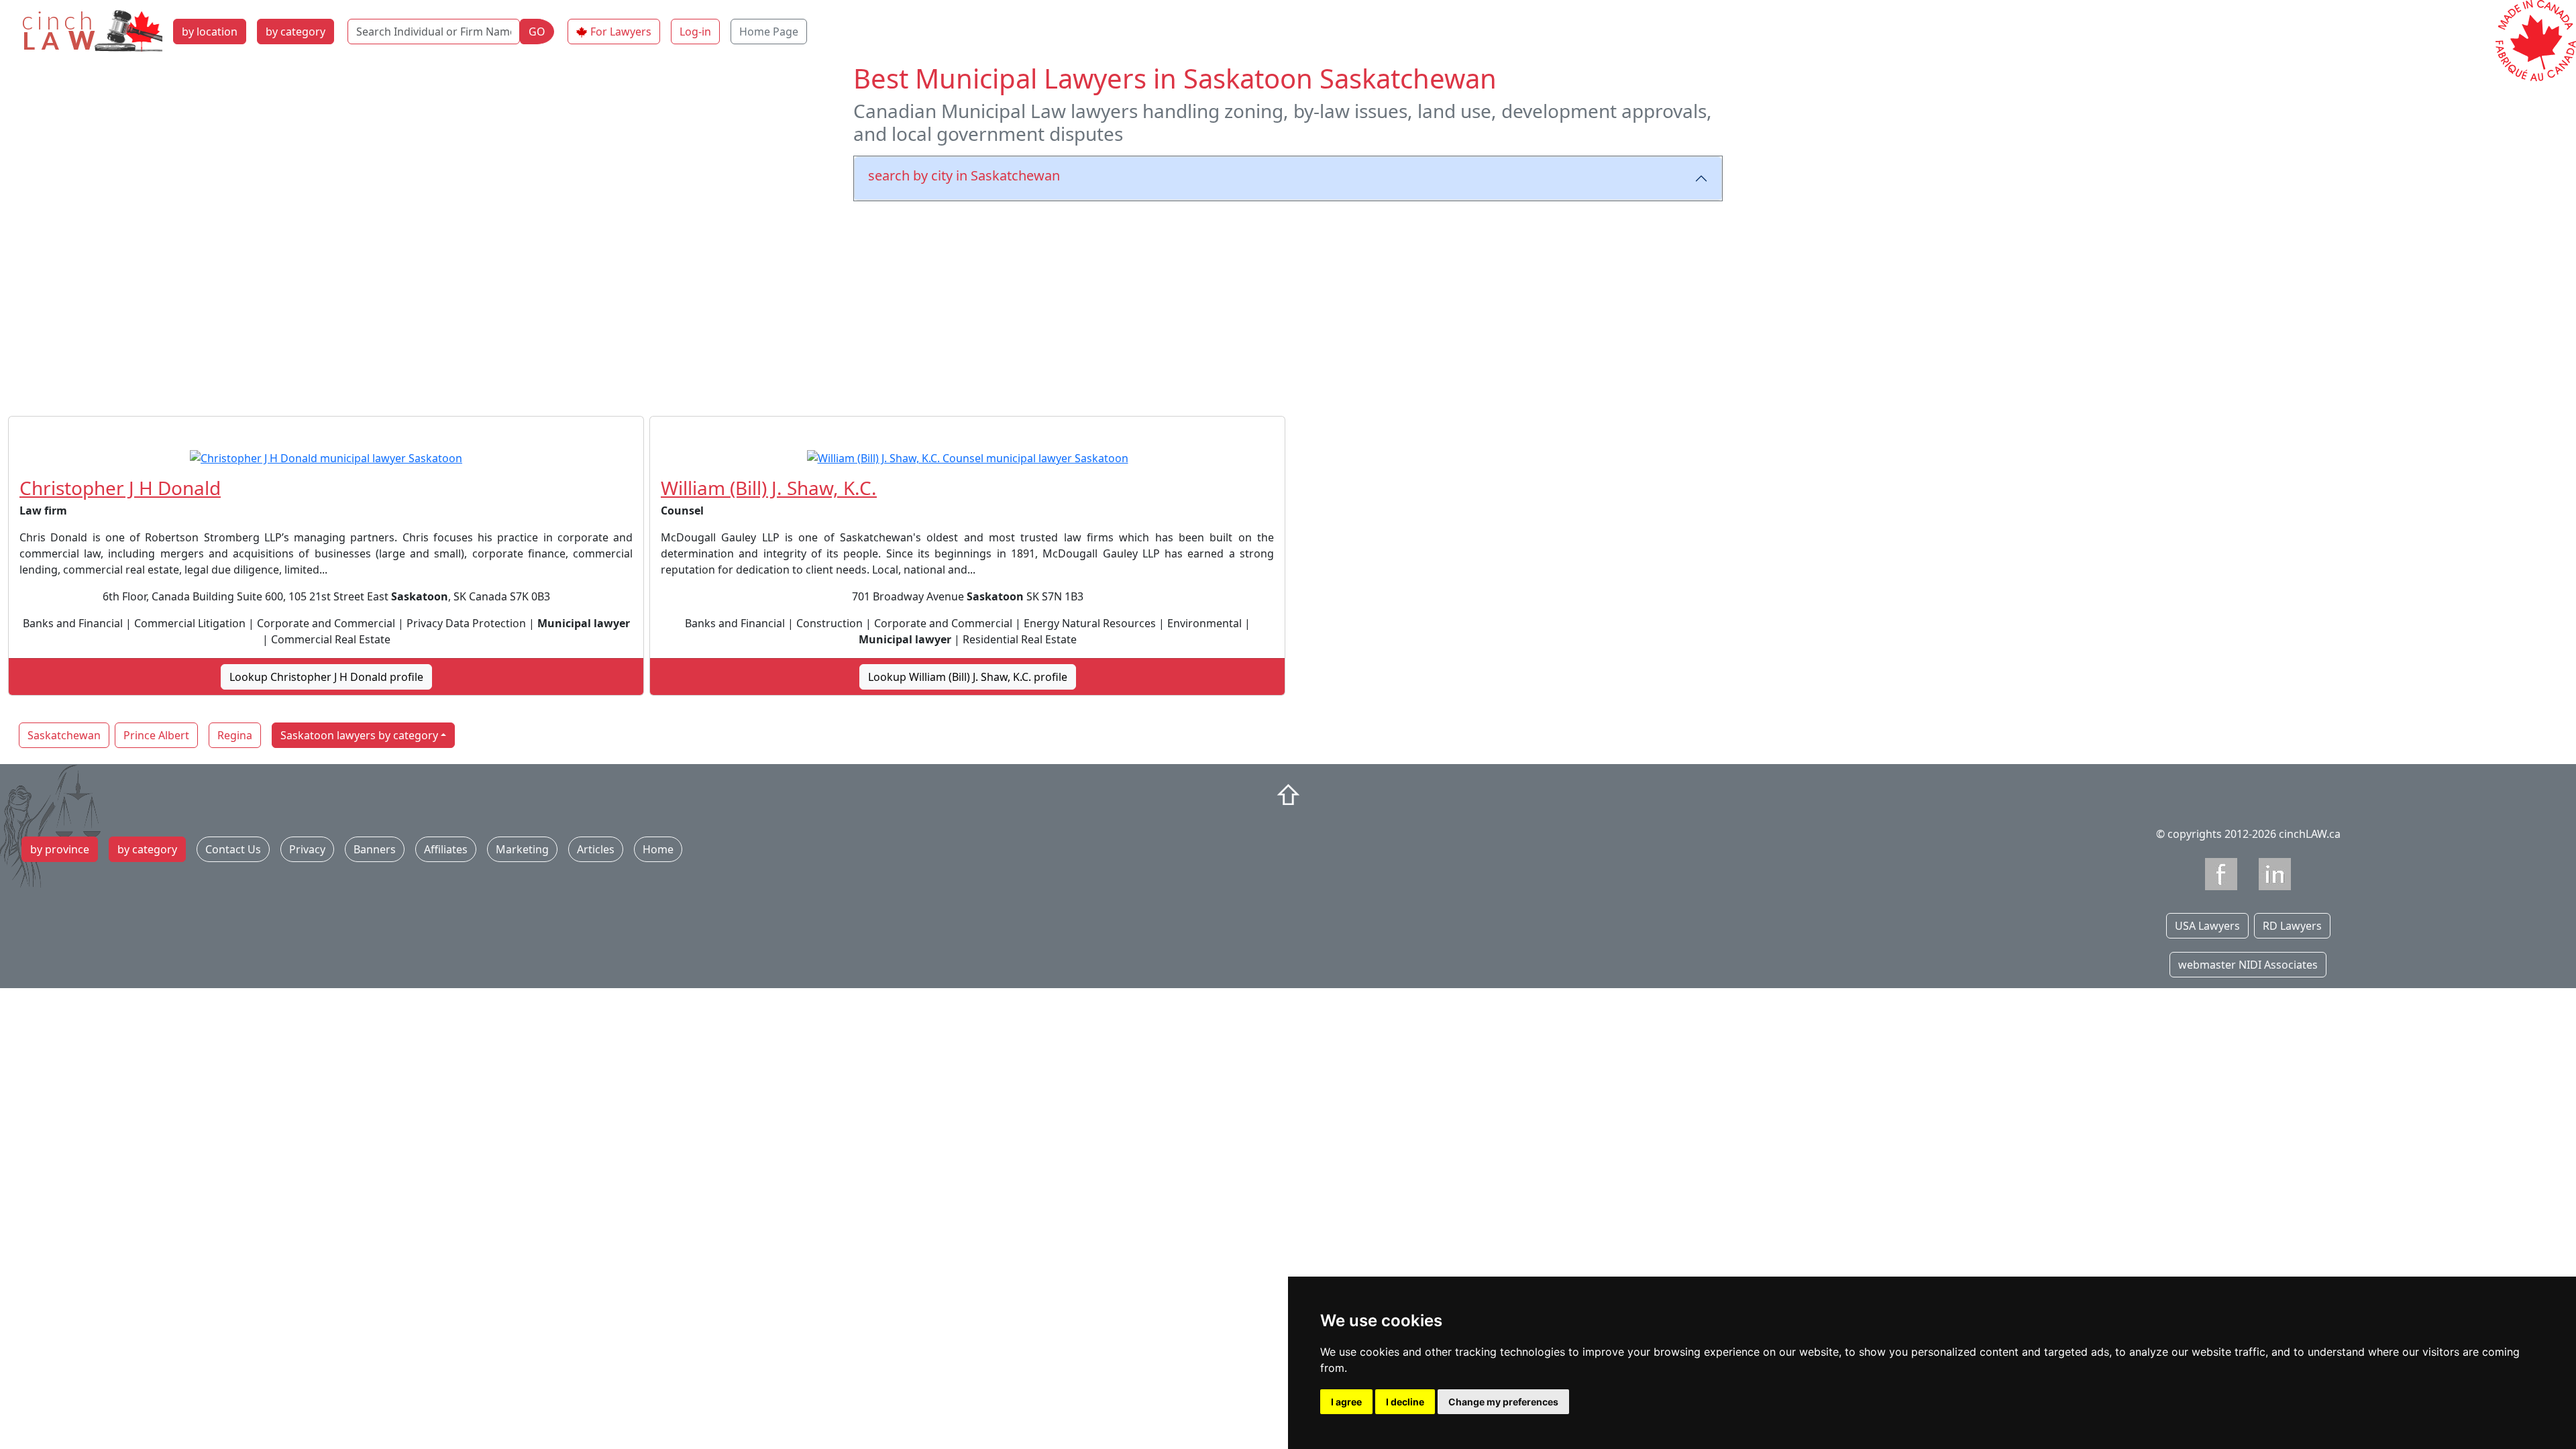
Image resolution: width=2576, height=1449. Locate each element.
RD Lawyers (2292, 926)
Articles (596, 849)
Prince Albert (156, 735)
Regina (235, 735)
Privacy (307, 849)
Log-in (695, 32)
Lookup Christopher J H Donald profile (326, 677)
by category (296, 32)
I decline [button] (1405, 1402)
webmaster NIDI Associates (2248, 965)
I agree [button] (1346, 1402)
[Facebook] (2221, 874)
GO (537, 32)
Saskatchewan (64, 735)
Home (658, 849)
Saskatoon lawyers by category (359, 735)
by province (60, 849)
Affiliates (446, 849)
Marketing (522, 849)
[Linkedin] (2275, 874)
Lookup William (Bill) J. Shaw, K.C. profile (968, 677)
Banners (375, 849)
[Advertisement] (1288, 306)
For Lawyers (621, 32)
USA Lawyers (2207, 926)
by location (210, 32)
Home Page (769, 32)
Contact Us (233, 849)
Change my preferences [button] (1503, 1402)
